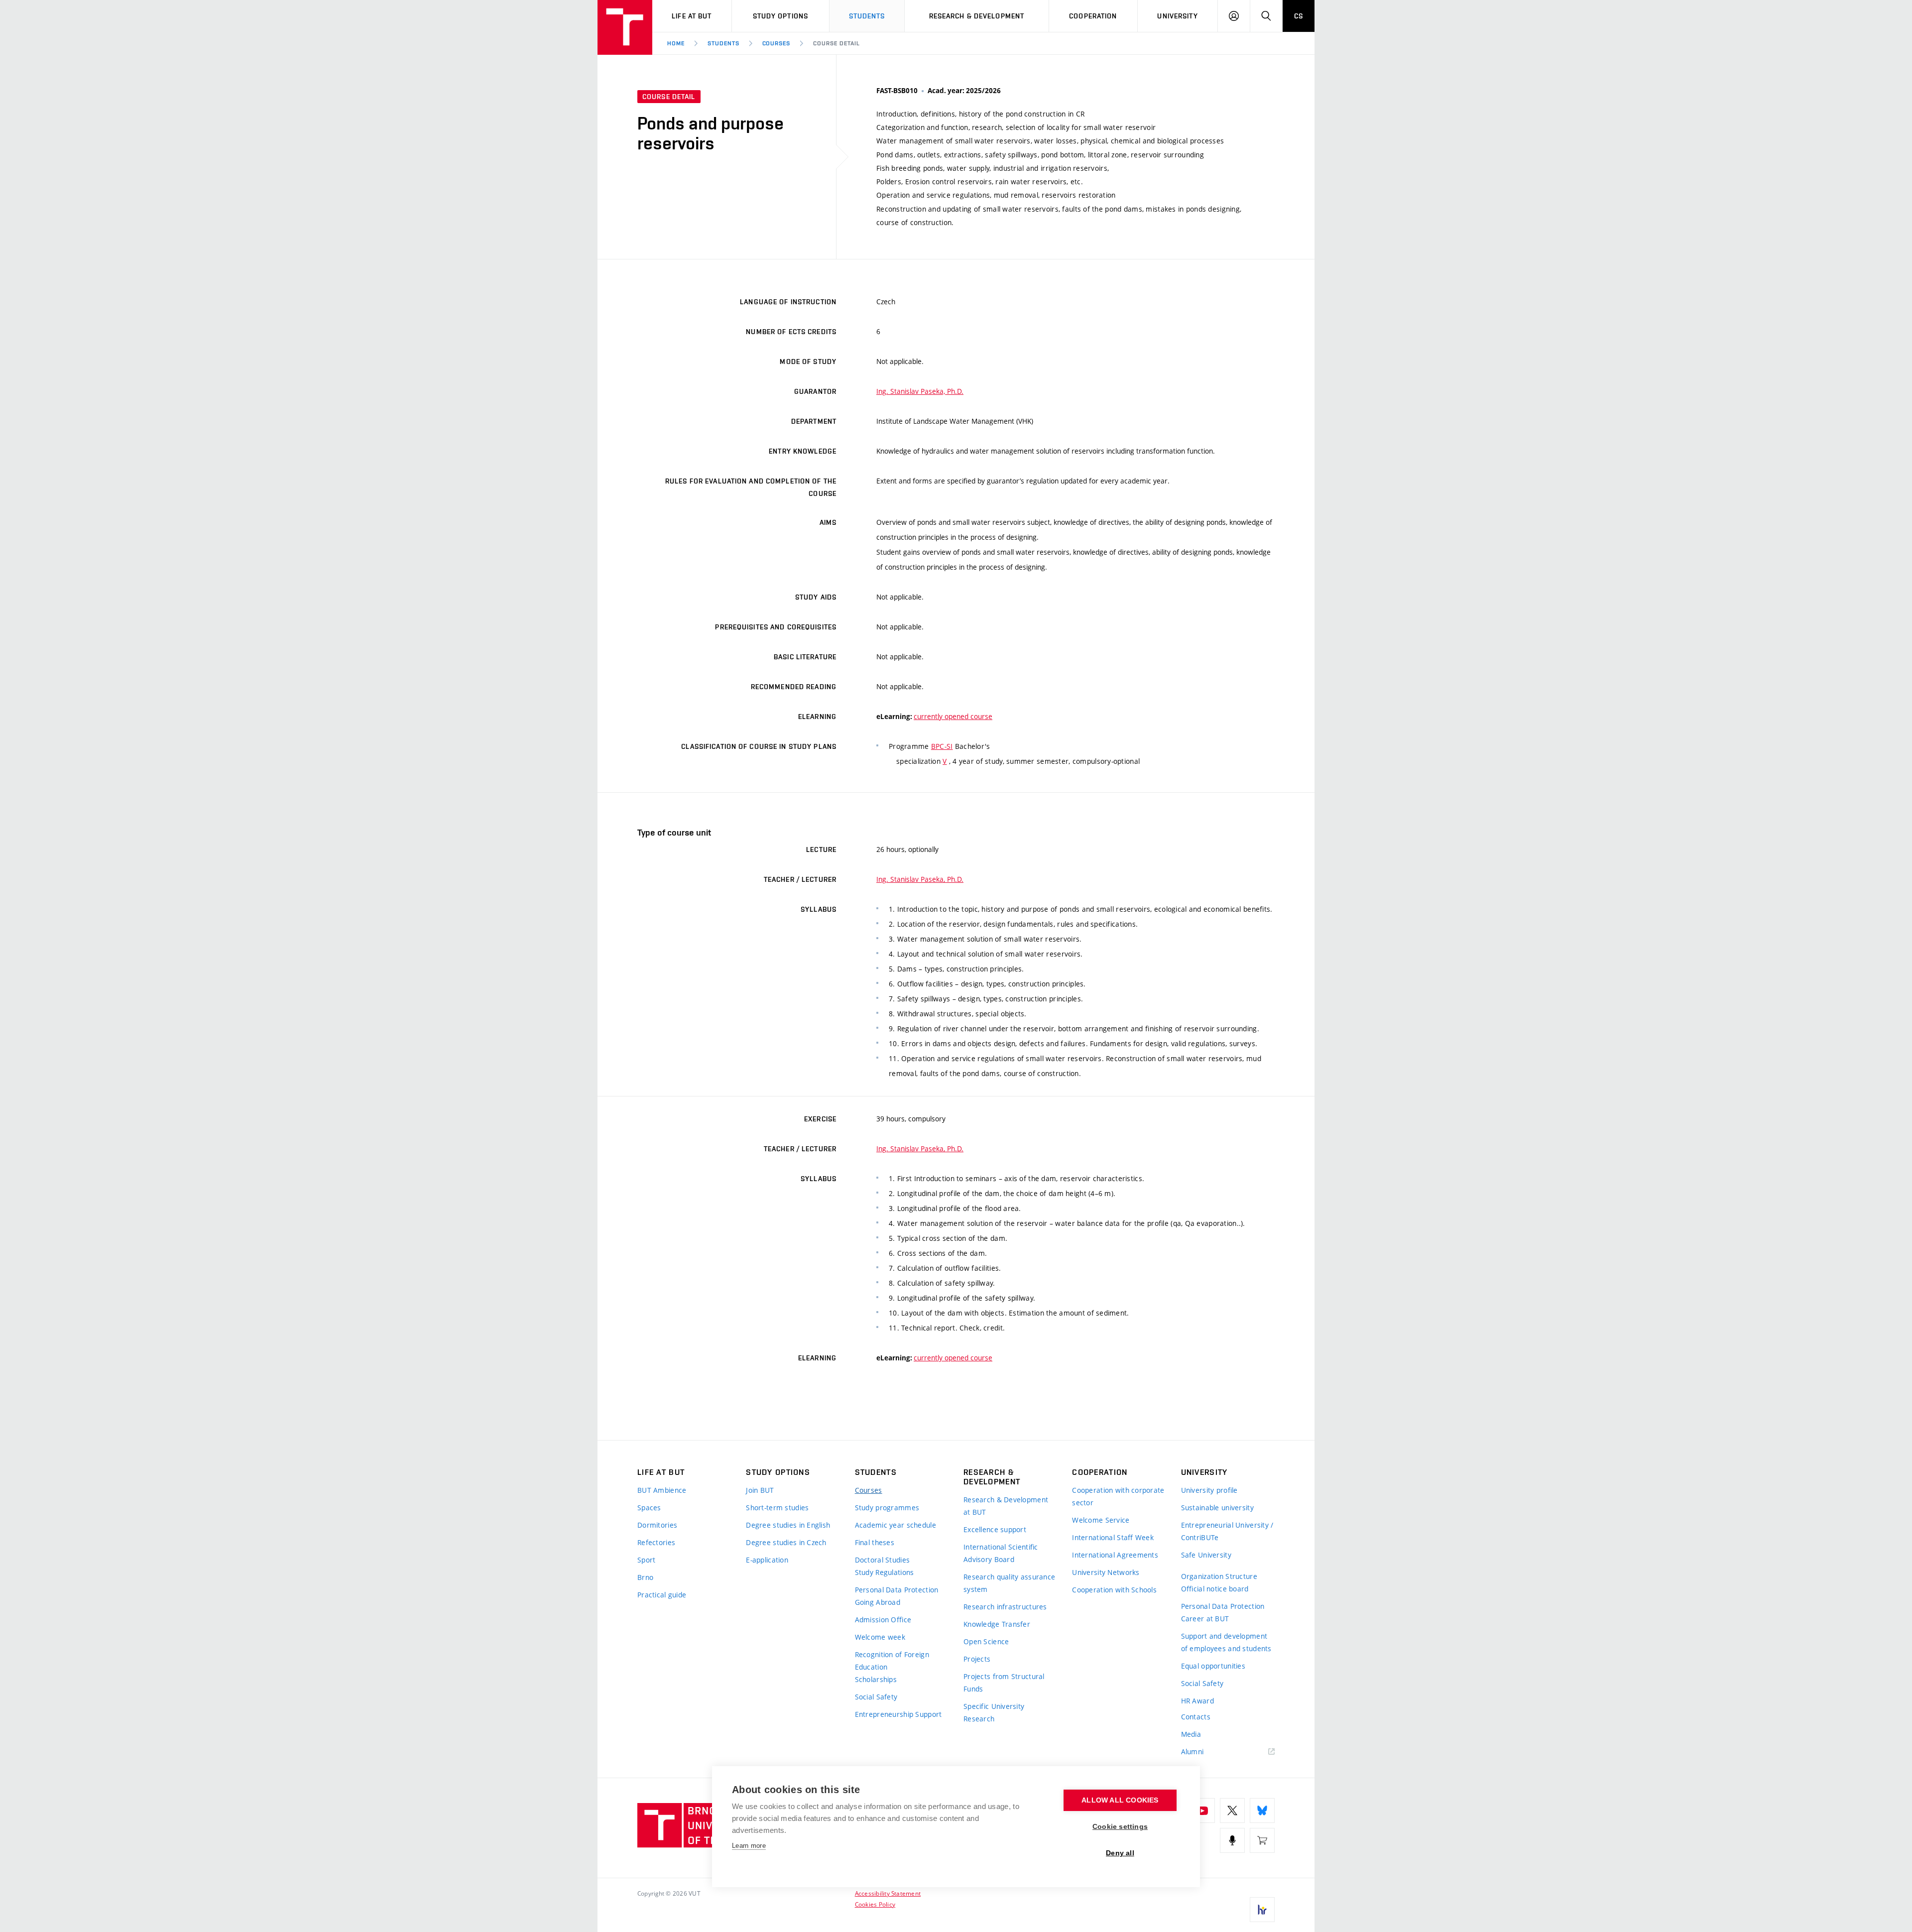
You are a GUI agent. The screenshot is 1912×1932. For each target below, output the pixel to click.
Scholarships (876, 1679)
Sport (646, 1560)
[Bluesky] (1262, 1811)
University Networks (1106, 1572)
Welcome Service (1101, 1520)
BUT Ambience (662, 1490)
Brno (645, 1577)
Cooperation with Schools (1114, 1590)
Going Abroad (878, 1602)
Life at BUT (692, 16)
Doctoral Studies (882, 1560)
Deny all (1120, 1853)
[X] (1232, 1811)
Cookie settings (1120, 1827)
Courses (777, 43)
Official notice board (1215, 1589)
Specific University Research (994, 1712)
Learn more (749, 1846)
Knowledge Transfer (997, 1624)
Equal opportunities (1213, 1666)
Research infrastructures (1005, 1607)
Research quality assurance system (1009, 1583)
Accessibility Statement (888, 1893)
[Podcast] (1232, 1840)
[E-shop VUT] (1262, 1840)
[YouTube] (1202, 1811)
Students (867, 16)
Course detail (836, 43)
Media (1191, 1734)
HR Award (1197, 1701)
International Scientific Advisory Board (1001, 1553)
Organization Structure (1219, 1576)
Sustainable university (1217, 1508)
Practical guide (662, 1595)
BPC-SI (942, 746)
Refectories (656, 1542)
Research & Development (977, 16)
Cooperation (1093, 16)
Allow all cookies (1120, 1800)
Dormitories (657, 1525)
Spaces (649, 1508)
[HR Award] (1262, 1910)
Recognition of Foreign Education (892, 1661)
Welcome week (880, 1637)
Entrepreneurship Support (898, 1714)
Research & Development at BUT (1006, 1506)
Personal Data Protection (897, 1590)
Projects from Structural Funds (1004, 1683)
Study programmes (887, 1508)
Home (676, 43)
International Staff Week (1113, 1537)
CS (1299, 16)
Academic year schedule (896, 1525)
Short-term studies (777, 1508)
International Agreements (1115, 1555)
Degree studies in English (788, 1525)
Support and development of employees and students (1226, 1642)
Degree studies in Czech (786, 1542)
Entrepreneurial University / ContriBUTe (1227, 1531)
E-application (767, 1560)
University (1177, 16)
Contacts (1196, 1717)
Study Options (781, 16)
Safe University (1206, 1555)
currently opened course (953, 716)
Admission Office (883, 1620)
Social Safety (876, 1697)
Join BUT (760, 1490)
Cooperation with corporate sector (1118, 1496)
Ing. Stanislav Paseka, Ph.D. (920, 391)
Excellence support (995, 1529)
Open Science (986, 1641)
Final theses (875, 1542)
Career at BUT (1205, 1619)
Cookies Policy (875, 1904)
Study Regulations (885, 1572)
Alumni (1193, 1751)
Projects (977, 1659)
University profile (1209, 1490)
